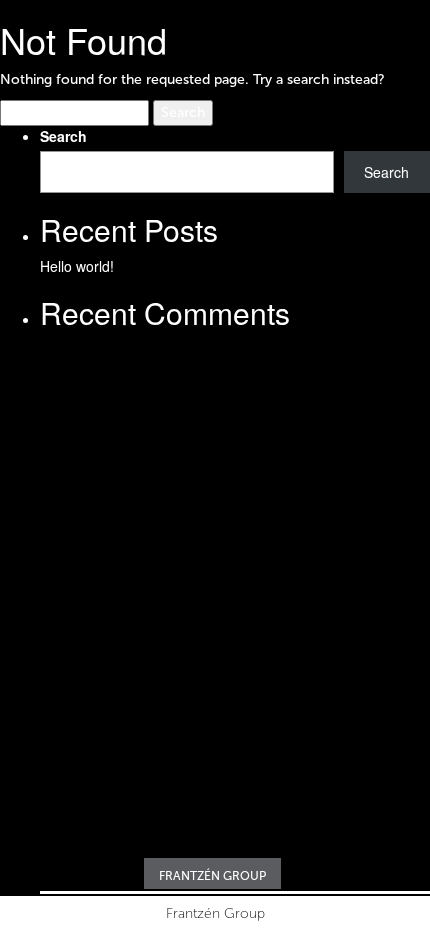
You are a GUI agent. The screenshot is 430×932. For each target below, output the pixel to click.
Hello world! (77, 266)
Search (63, 136)
